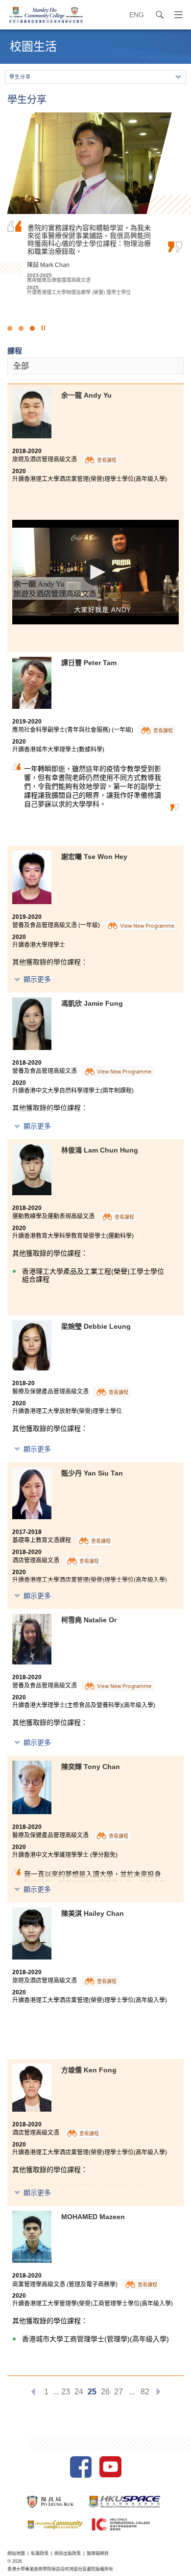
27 (119, 2392)
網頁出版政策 (68, 2553)
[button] (96, 572)
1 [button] (10, 328)
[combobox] (95, 366)
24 (79, 2392)
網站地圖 (16, 2553)
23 (66, 2392)
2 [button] (21, 328)
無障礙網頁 (98, 2553)
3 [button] (32, 328)
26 (105, 2392)
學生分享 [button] (20, 77)
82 (145, 2392)
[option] (95, 204)
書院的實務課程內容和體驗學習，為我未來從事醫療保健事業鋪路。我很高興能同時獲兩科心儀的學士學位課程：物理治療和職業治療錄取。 (89, 239)
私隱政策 (40, 2553)
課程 (15, 351)
